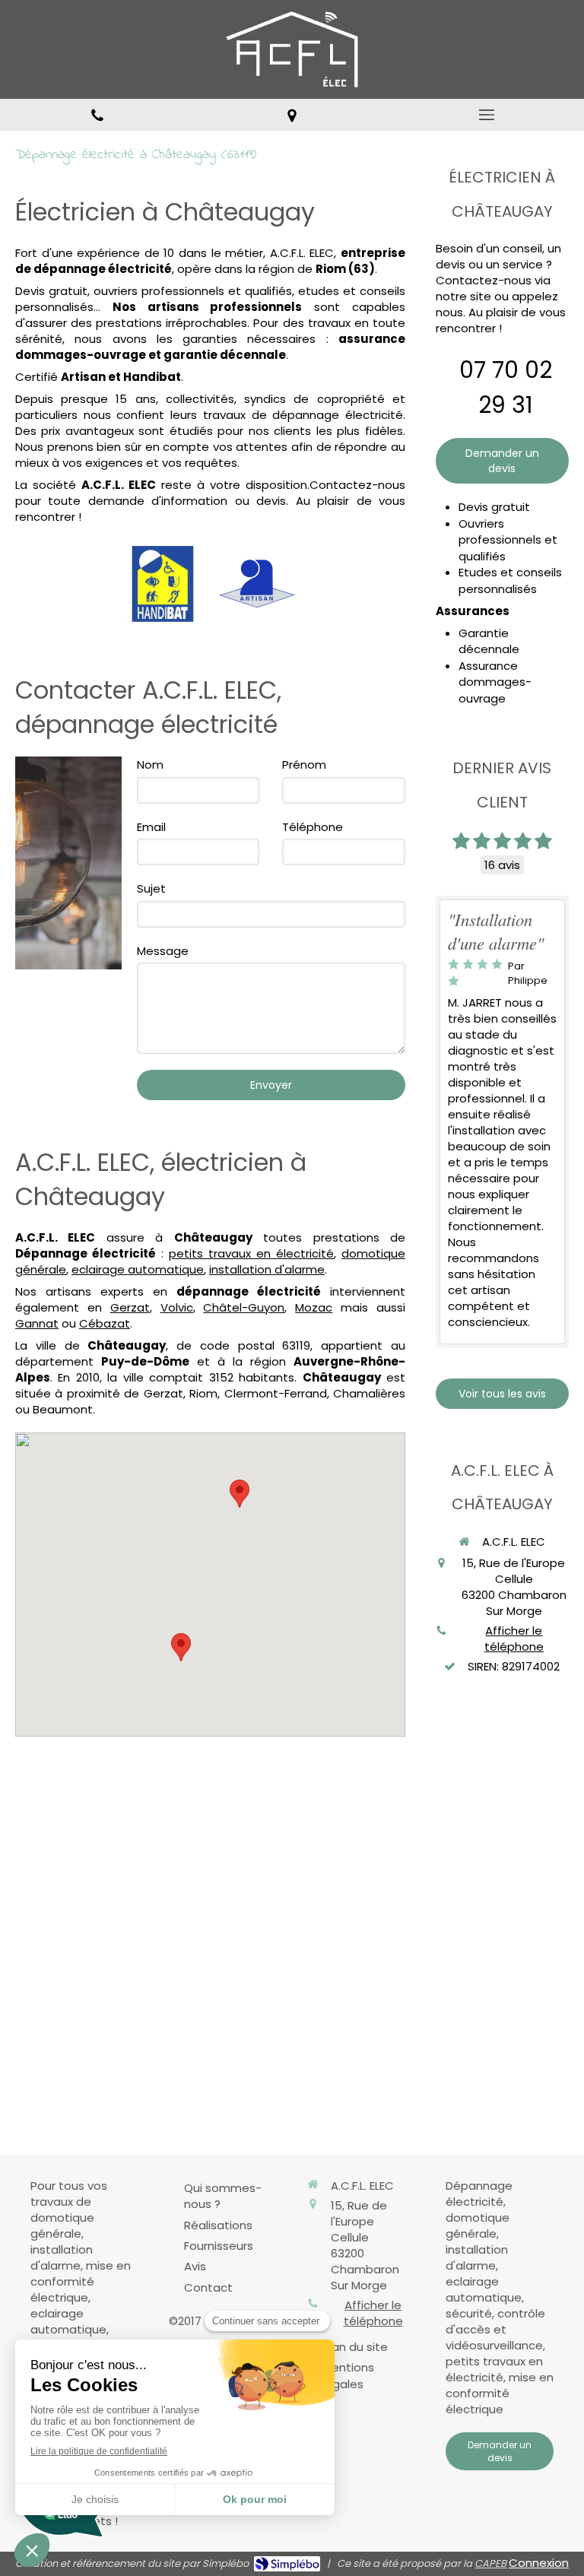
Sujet (151, 888)
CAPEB (490, 2563)
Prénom (304, 765)
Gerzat (130, 1307)
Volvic (177, 1307)
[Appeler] (97, 115)
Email (151, 827)
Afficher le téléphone (514, 1639)
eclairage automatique (138, 1269)
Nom (150, 765)
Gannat (37, 1323)
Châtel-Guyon (244, 1307)
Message (163, 951)
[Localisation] (292, 115)
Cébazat (105, 1323)
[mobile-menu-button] (487, 115)
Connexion (539, 2563)
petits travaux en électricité (251, 1253)
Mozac (314, 1307)
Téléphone (313, 827)
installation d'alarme (267, 1269)
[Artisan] (257, 584)
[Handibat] (163, 584)
